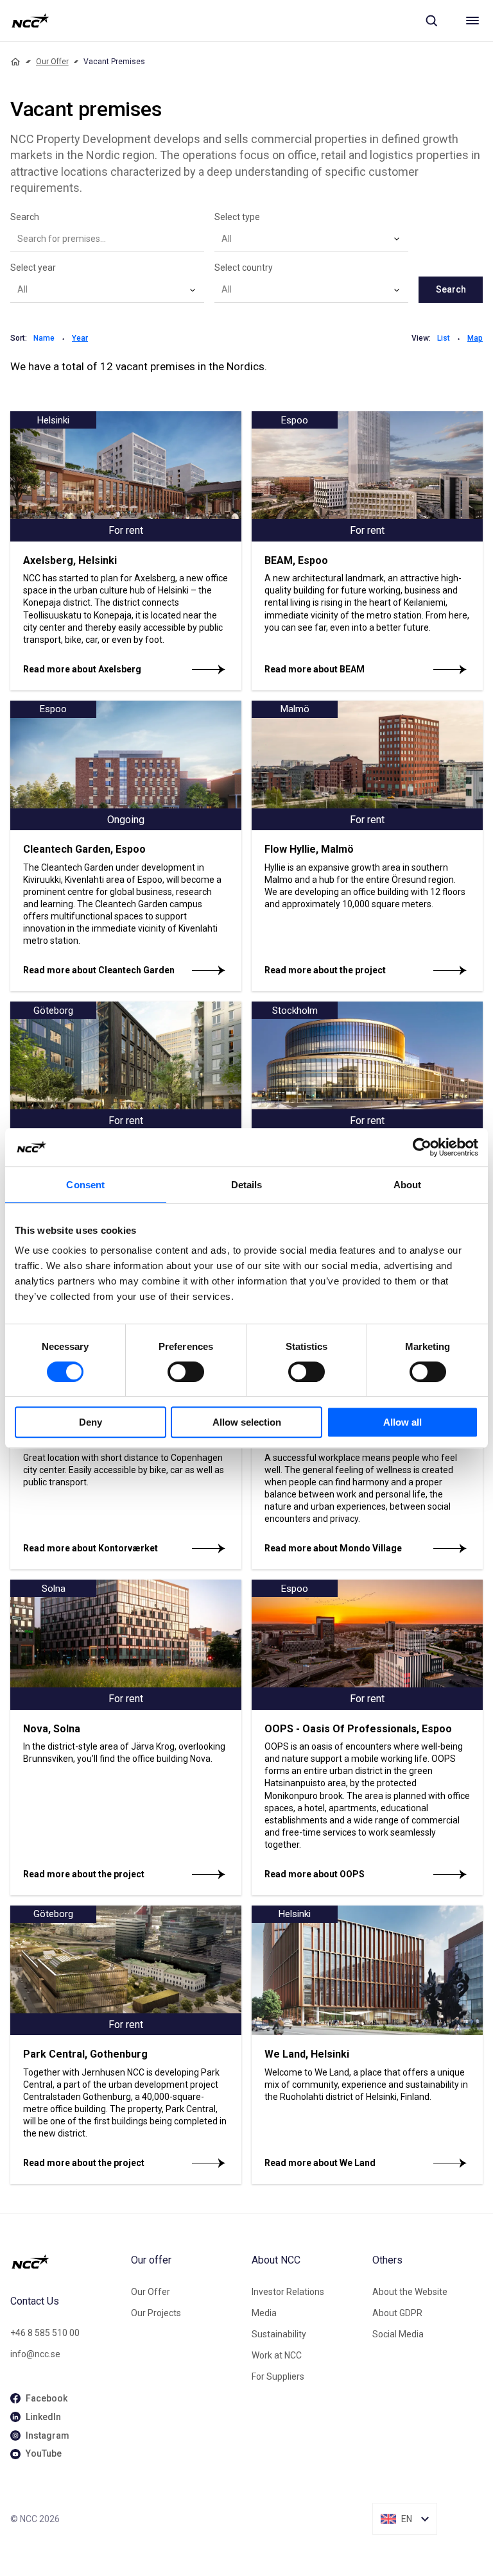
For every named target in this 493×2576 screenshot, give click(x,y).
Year (80, 338)
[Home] (15, 62)
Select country (244, 268)
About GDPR (397, 2313)
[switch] (186, 1372)
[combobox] (311, 239)
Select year (33, 268)
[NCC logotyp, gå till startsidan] (30, 21)
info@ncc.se (35, 2354)
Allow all (402, 1422)
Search (25, 217)
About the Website (410, 2292)
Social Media (398, 2334)
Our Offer (52, 62)
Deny (91, 1422)
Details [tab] (247, 1185)
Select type (237, 217)
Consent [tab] (85, 1185)
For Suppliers (278, 2376)
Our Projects (156, 2313)
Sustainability (279, 2334)
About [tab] (408, 1185)
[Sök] (431, 21)
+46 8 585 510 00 (45, 2333)
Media (264, 2313)
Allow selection (247, 1422)
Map (475, 338)
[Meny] (472, 21)
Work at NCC (277, 2355)
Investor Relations (288, 2292)
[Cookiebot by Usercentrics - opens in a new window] (422, 1147)
